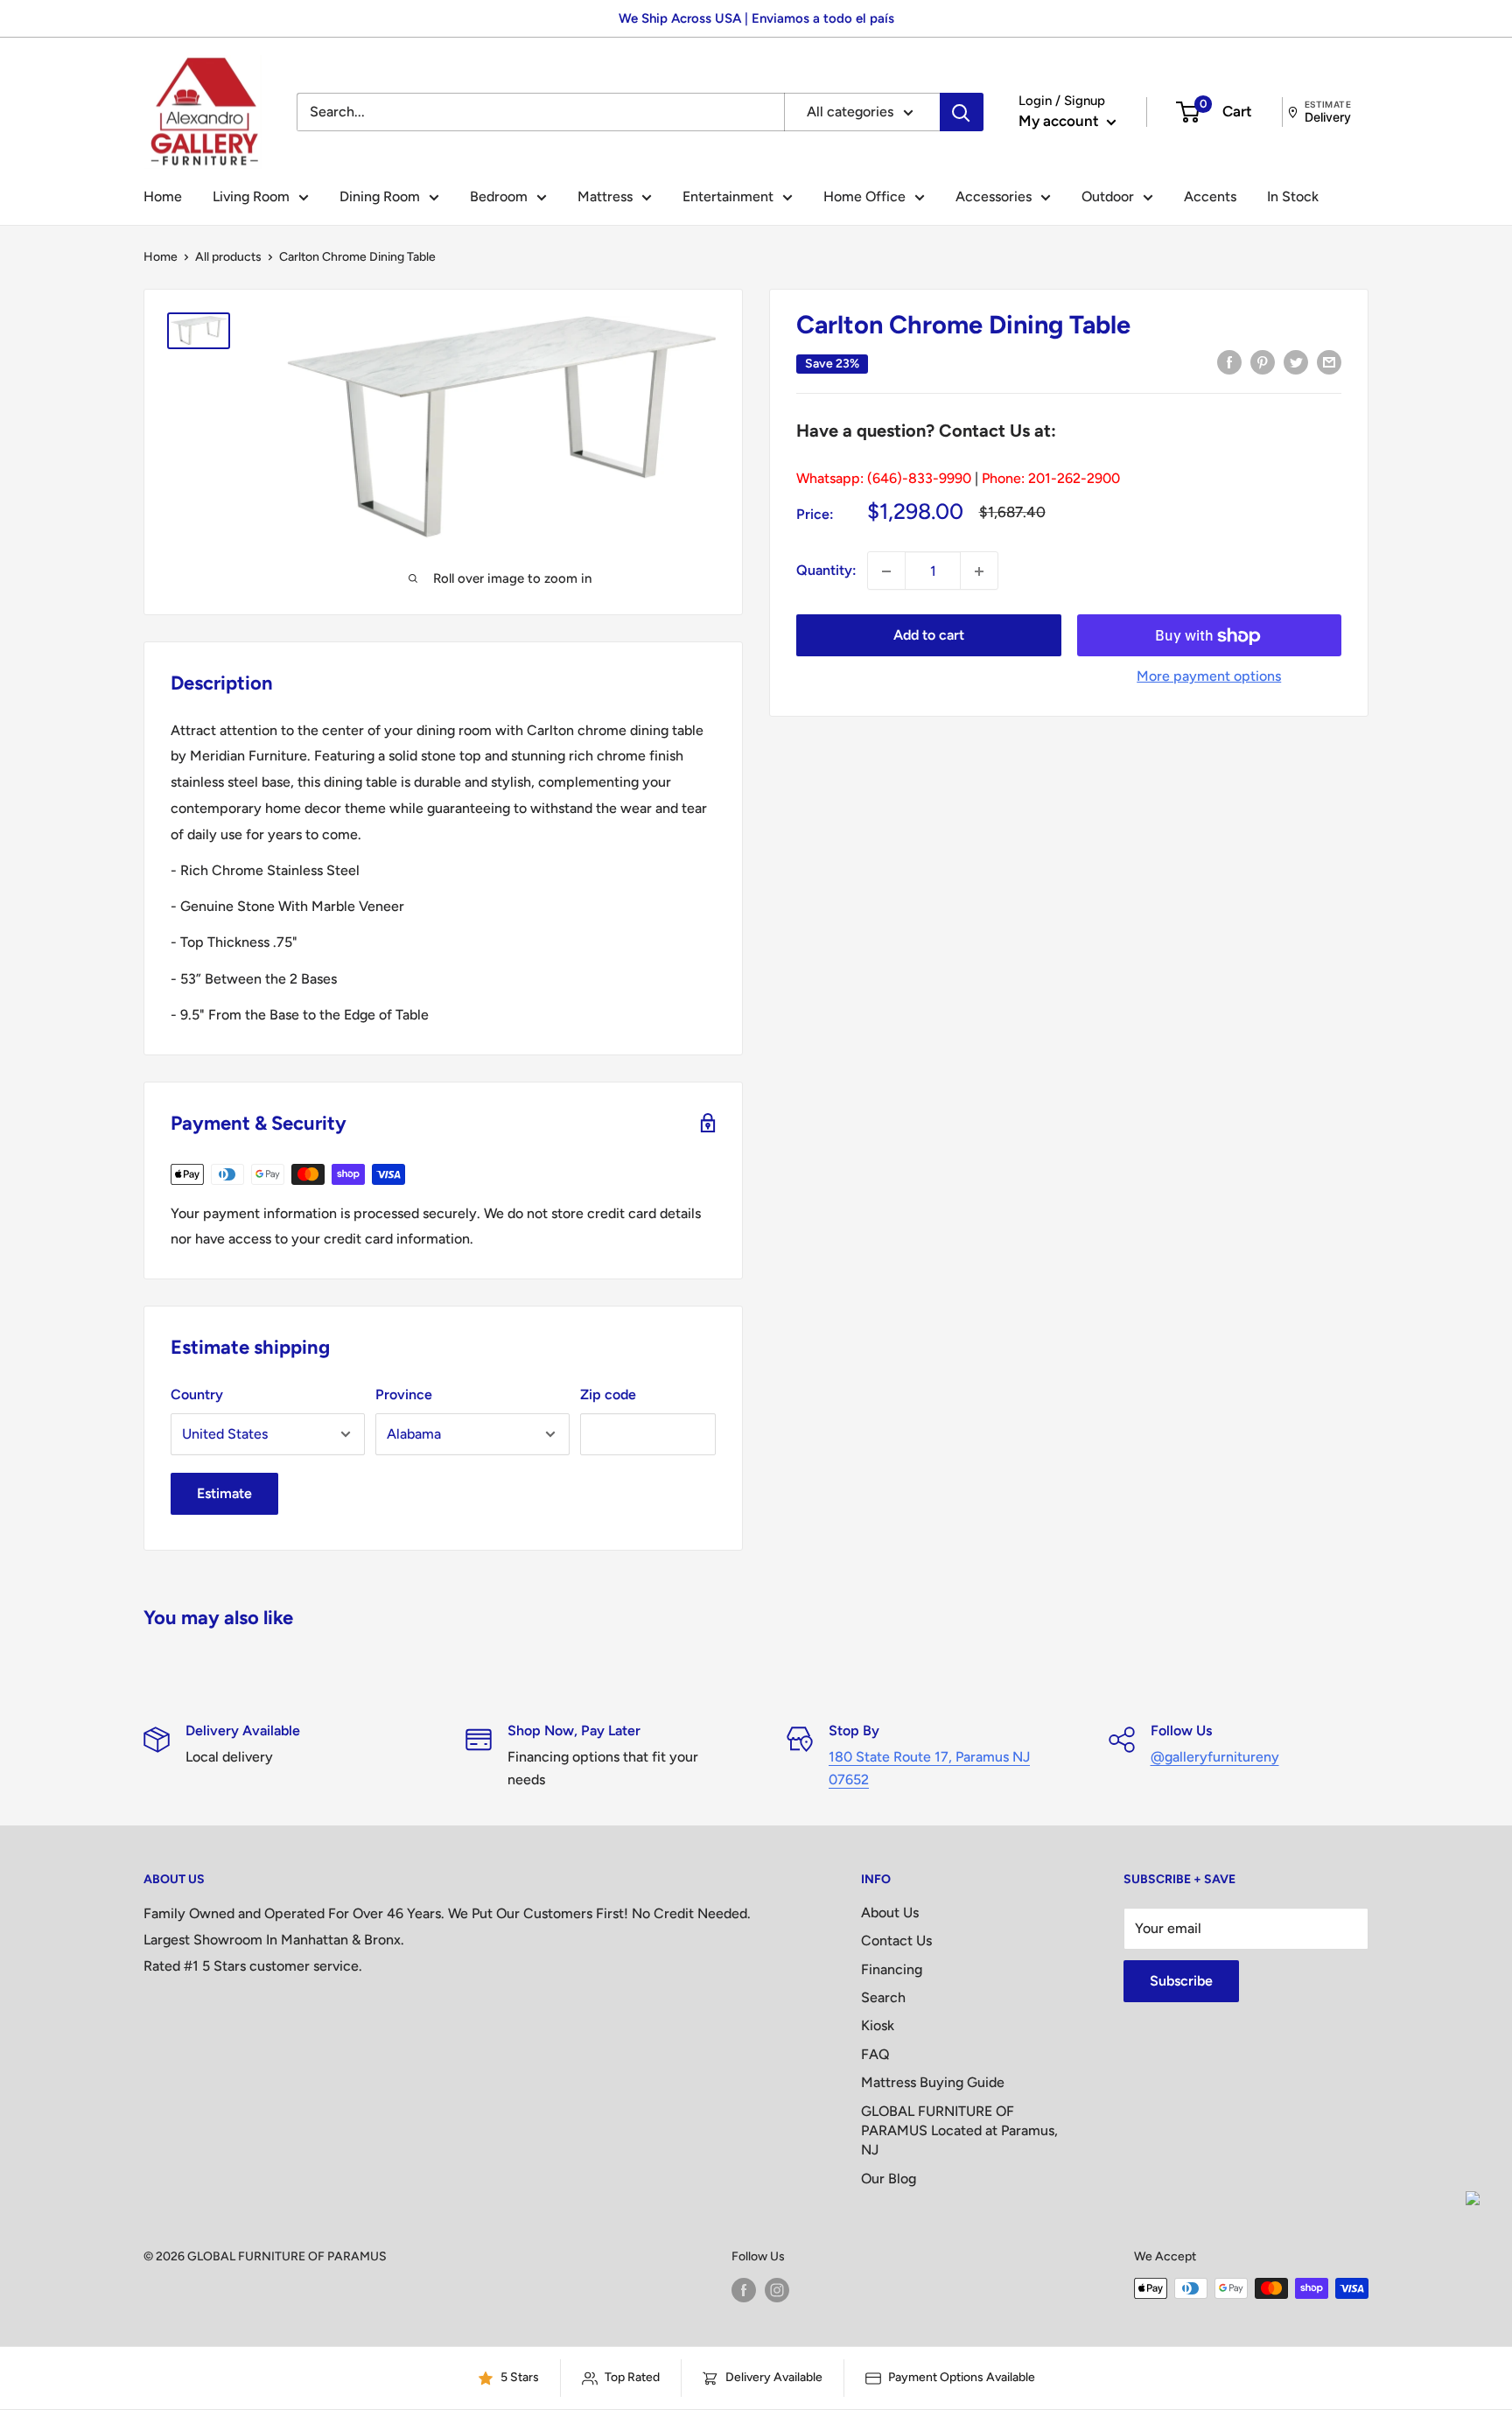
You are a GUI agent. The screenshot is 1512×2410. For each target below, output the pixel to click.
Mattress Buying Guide (933, 2082)
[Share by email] (1329, 361)
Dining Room (380, 196)
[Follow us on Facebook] (744, 2290)
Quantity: (826, 571)
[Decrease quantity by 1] (886, 571)
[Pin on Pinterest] (1263, 361)
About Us (890, 1913)
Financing (892, 1969)
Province (404, 1394)
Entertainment (728, 196)
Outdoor (1108, 196)
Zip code (608, 1394)
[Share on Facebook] (1229, 361)
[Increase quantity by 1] (979, 571)
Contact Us (896, 1941)
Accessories (994, 196)
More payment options (1209, 677)
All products (228, 257)
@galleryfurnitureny (1215, 1757)
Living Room (251, 196)
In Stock (1293, 196)
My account (1060, 121)
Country (197, 1394)
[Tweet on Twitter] (1296, 361)
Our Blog (889, 2179)
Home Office (864, 196)
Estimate (224, 1493)
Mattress (605, 196)
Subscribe (1181, 1981)
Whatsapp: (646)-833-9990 (884, 478)
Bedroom (499, 196)
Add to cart (929, 636)
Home (163, 196)
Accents (1210, 196)
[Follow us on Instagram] (777, 2290)
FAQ (875, 2054)
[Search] (962, 112)
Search (883, 1997)
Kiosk (878, 2025)
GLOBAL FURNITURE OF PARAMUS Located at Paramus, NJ (959, 2131)
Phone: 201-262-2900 (1051, 478)
